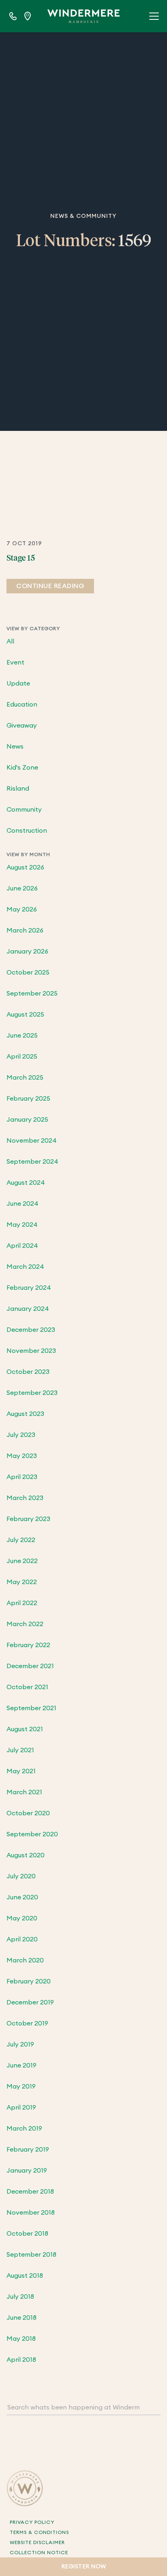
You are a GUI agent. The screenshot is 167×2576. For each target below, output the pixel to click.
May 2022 (22, 1582)
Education (22, 705)
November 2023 (31, 1351)
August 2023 (25, 1414)
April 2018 (21, 2360)
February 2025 (28, 1099)
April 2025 (22, 1057)
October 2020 (28, 1813)
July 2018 (20, 2297)
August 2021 (25, 1729)
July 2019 (20, 2044)
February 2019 (28, 2150)
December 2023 (31, 1330)
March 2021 (24, 1792)
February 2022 (28, 1645)
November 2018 (31, 2213)
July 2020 (21, 1876)
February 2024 (29, 1288)
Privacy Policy (32, 2522)
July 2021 (20, 1750)
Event (15, 662)
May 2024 (22, 1225)
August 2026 (25, 867)
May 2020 (22, 1918)
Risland (18, 789)
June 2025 (22, 1036)
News (15, 747)
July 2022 (21, 1540)
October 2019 (27, 2023)
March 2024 (25, 1267)
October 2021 (27, 1687)
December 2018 (30, 2192)
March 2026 (25, 930)
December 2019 (30, 2002)
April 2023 (22, 1477)
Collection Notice (39, 2553)
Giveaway (22, 726)
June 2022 (22, 1561)
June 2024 (22, 1204)
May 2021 (21, 1771)
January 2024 (28, 1309)
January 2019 (27, 2171)
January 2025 (27, 1120)
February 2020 (29, 1981)
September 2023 (32, 1393)
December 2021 (30, 1666)
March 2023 (25, 1498)
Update (18, 684)
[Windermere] (83, 16)
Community (24, 810)
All (10, 641)
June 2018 (21, 2318)
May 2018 (21, 2339)
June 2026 (22, 888)
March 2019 (24, 2129)
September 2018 (31, 2255)
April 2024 (22, 1246)
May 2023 (22, 1456)
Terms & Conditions (39, 2532)
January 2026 (27, 951)
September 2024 (32, 1162)
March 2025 (25, 1078)
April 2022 (22, 1603)
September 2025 (32, 994)
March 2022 (25, 1624)
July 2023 (21, 1435)
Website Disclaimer (37, 2542)
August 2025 (25, 1015)
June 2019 (21, 2065)
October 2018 (27, 2234)
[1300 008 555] (13, 16)
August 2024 (26, 1183)
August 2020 (26, 1855)
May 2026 (22, 909)
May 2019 (21, 2087)
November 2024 (32, 1141)
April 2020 (22, 1939)
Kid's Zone (22, 768)
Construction (27, 831)
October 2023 (28, 1372)
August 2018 (25, 2276)
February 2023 (28, 1519)
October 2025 (28, 973)
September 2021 (31, 1708)
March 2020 (25, 1960)
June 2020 (22, 1897)
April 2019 (21, 2108)
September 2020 (32, 1834)
